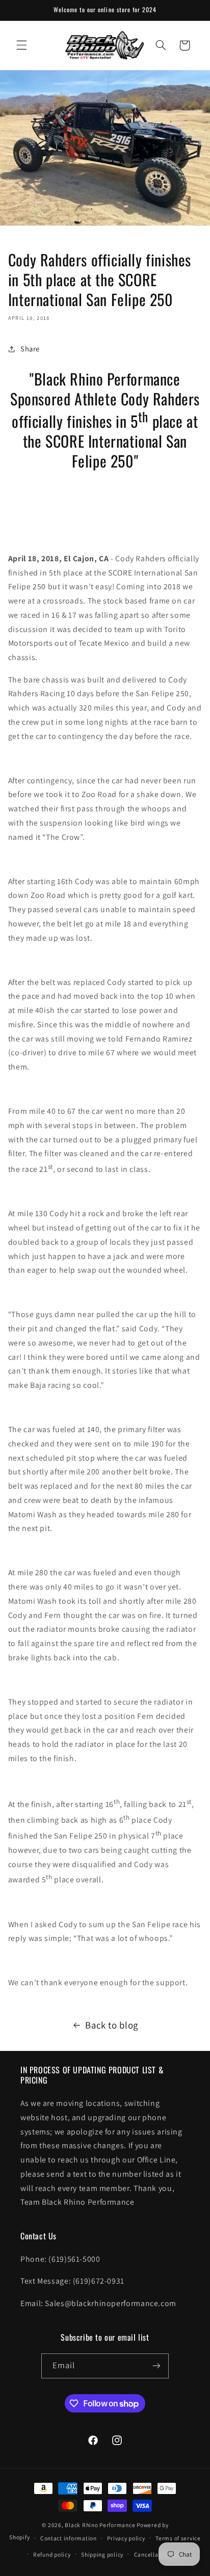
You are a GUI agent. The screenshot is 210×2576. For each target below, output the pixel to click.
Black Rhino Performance (100, 2525)
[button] (21, 45)
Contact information (69, 2538)
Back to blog (112, 2025)
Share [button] (30, 349)
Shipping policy (102, 2554)
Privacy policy (126, 2538)
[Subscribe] (156, 2366)
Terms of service (178, 2538)
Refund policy (52, 2554)
